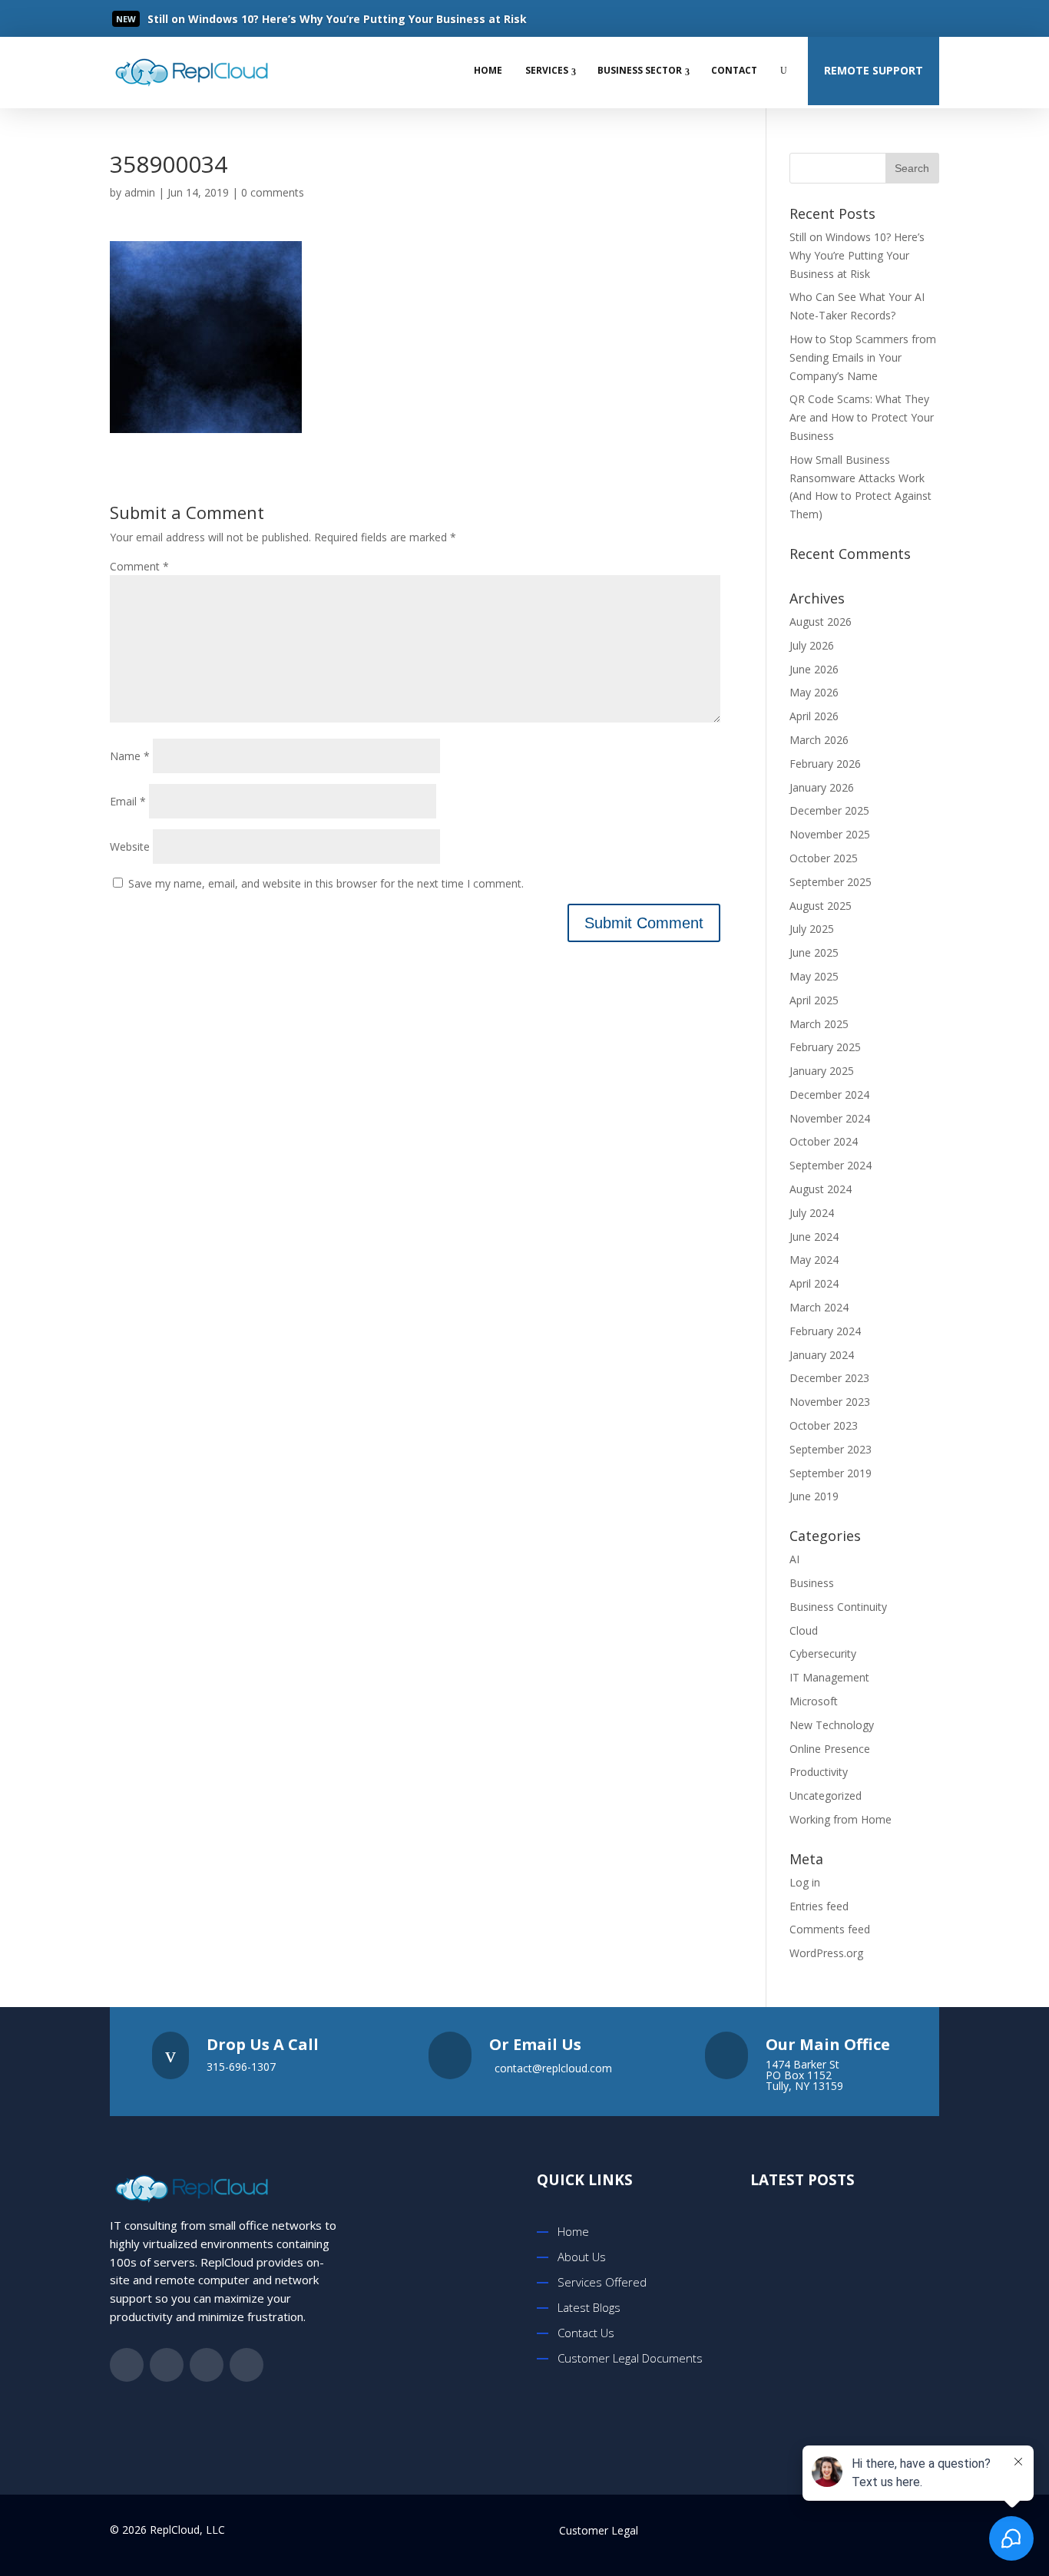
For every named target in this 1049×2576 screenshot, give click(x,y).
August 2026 (821, 622)
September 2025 (831, 882)
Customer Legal (599, 2530)
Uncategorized (826, 1796)
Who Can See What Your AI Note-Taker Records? (863, 2385)
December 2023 (829, 1378)
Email (128, 801)
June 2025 (814, 952)
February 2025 (825, 1047)
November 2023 (830, 1402)
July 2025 (812, 929)
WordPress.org (826, 1953)
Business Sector (640, 70)
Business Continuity (838, 1607)
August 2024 (821, 1189)
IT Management (829, 1677)
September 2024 (831, 1165)
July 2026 (812, 645)
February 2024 (825, 1331)
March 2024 (819, 1307)
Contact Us (586, 2333)
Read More (202, 20)
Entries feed (819, 1906)
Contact (734, 70)
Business (812, 1583)
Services (547, 70)
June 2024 (814, 1237)
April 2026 (814, 716)
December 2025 (829, 810)
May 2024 (814, 1260)
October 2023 (824, 1425)
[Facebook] (832, 18)
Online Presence (830, 1749)
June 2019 (814, 1496)
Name (130, 756)
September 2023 (831, 1449)
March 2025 (819, 1024)
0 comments (273, 192)
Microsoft (814, 1701)
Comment (139, 566)
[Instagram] (925, 18)
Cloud (804, 1630)
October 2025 (824, 858)
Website (130, 847)
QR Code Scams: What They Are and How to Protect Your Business (862, 417)
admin (140, 192)
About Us (582, 2257)
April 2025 (814, 1000)
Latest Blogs (589, 2307)
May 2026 (814, 692)
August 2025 (821, 906)
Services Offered (602, 2282)
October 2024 (824, 1141)
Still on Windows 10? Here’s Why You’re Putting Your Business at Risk (857, 255)
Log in (805, 1882)
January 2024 (822, 1355)
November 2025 (830, 834)
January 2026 (822, 787)
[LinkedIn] (894, 18)
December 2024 (829, 1095)
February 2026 (825, 764)
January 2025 (822, 1071)
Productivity (819, 1772)
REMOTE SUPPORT (874, 70)
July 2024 (812, 1213)
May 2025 (814, 976)
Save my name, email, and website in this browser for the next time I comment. (326, 883)
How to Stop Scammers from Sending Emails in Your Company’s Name (863, 357)
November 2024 (830, 1118)
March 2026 (819, 740)
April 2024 (814, 1283)
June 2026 (814, 669)
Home (488, 70)
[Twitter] (863, 18)
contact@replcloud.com (553, 2068)
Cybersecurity (823, 1653)
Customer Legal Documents (630, 2358)
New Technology (832, 1725)
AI (794, 1559)
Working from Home (841, 1819)
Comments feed (830, 1929)
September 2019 (831, 1473)
